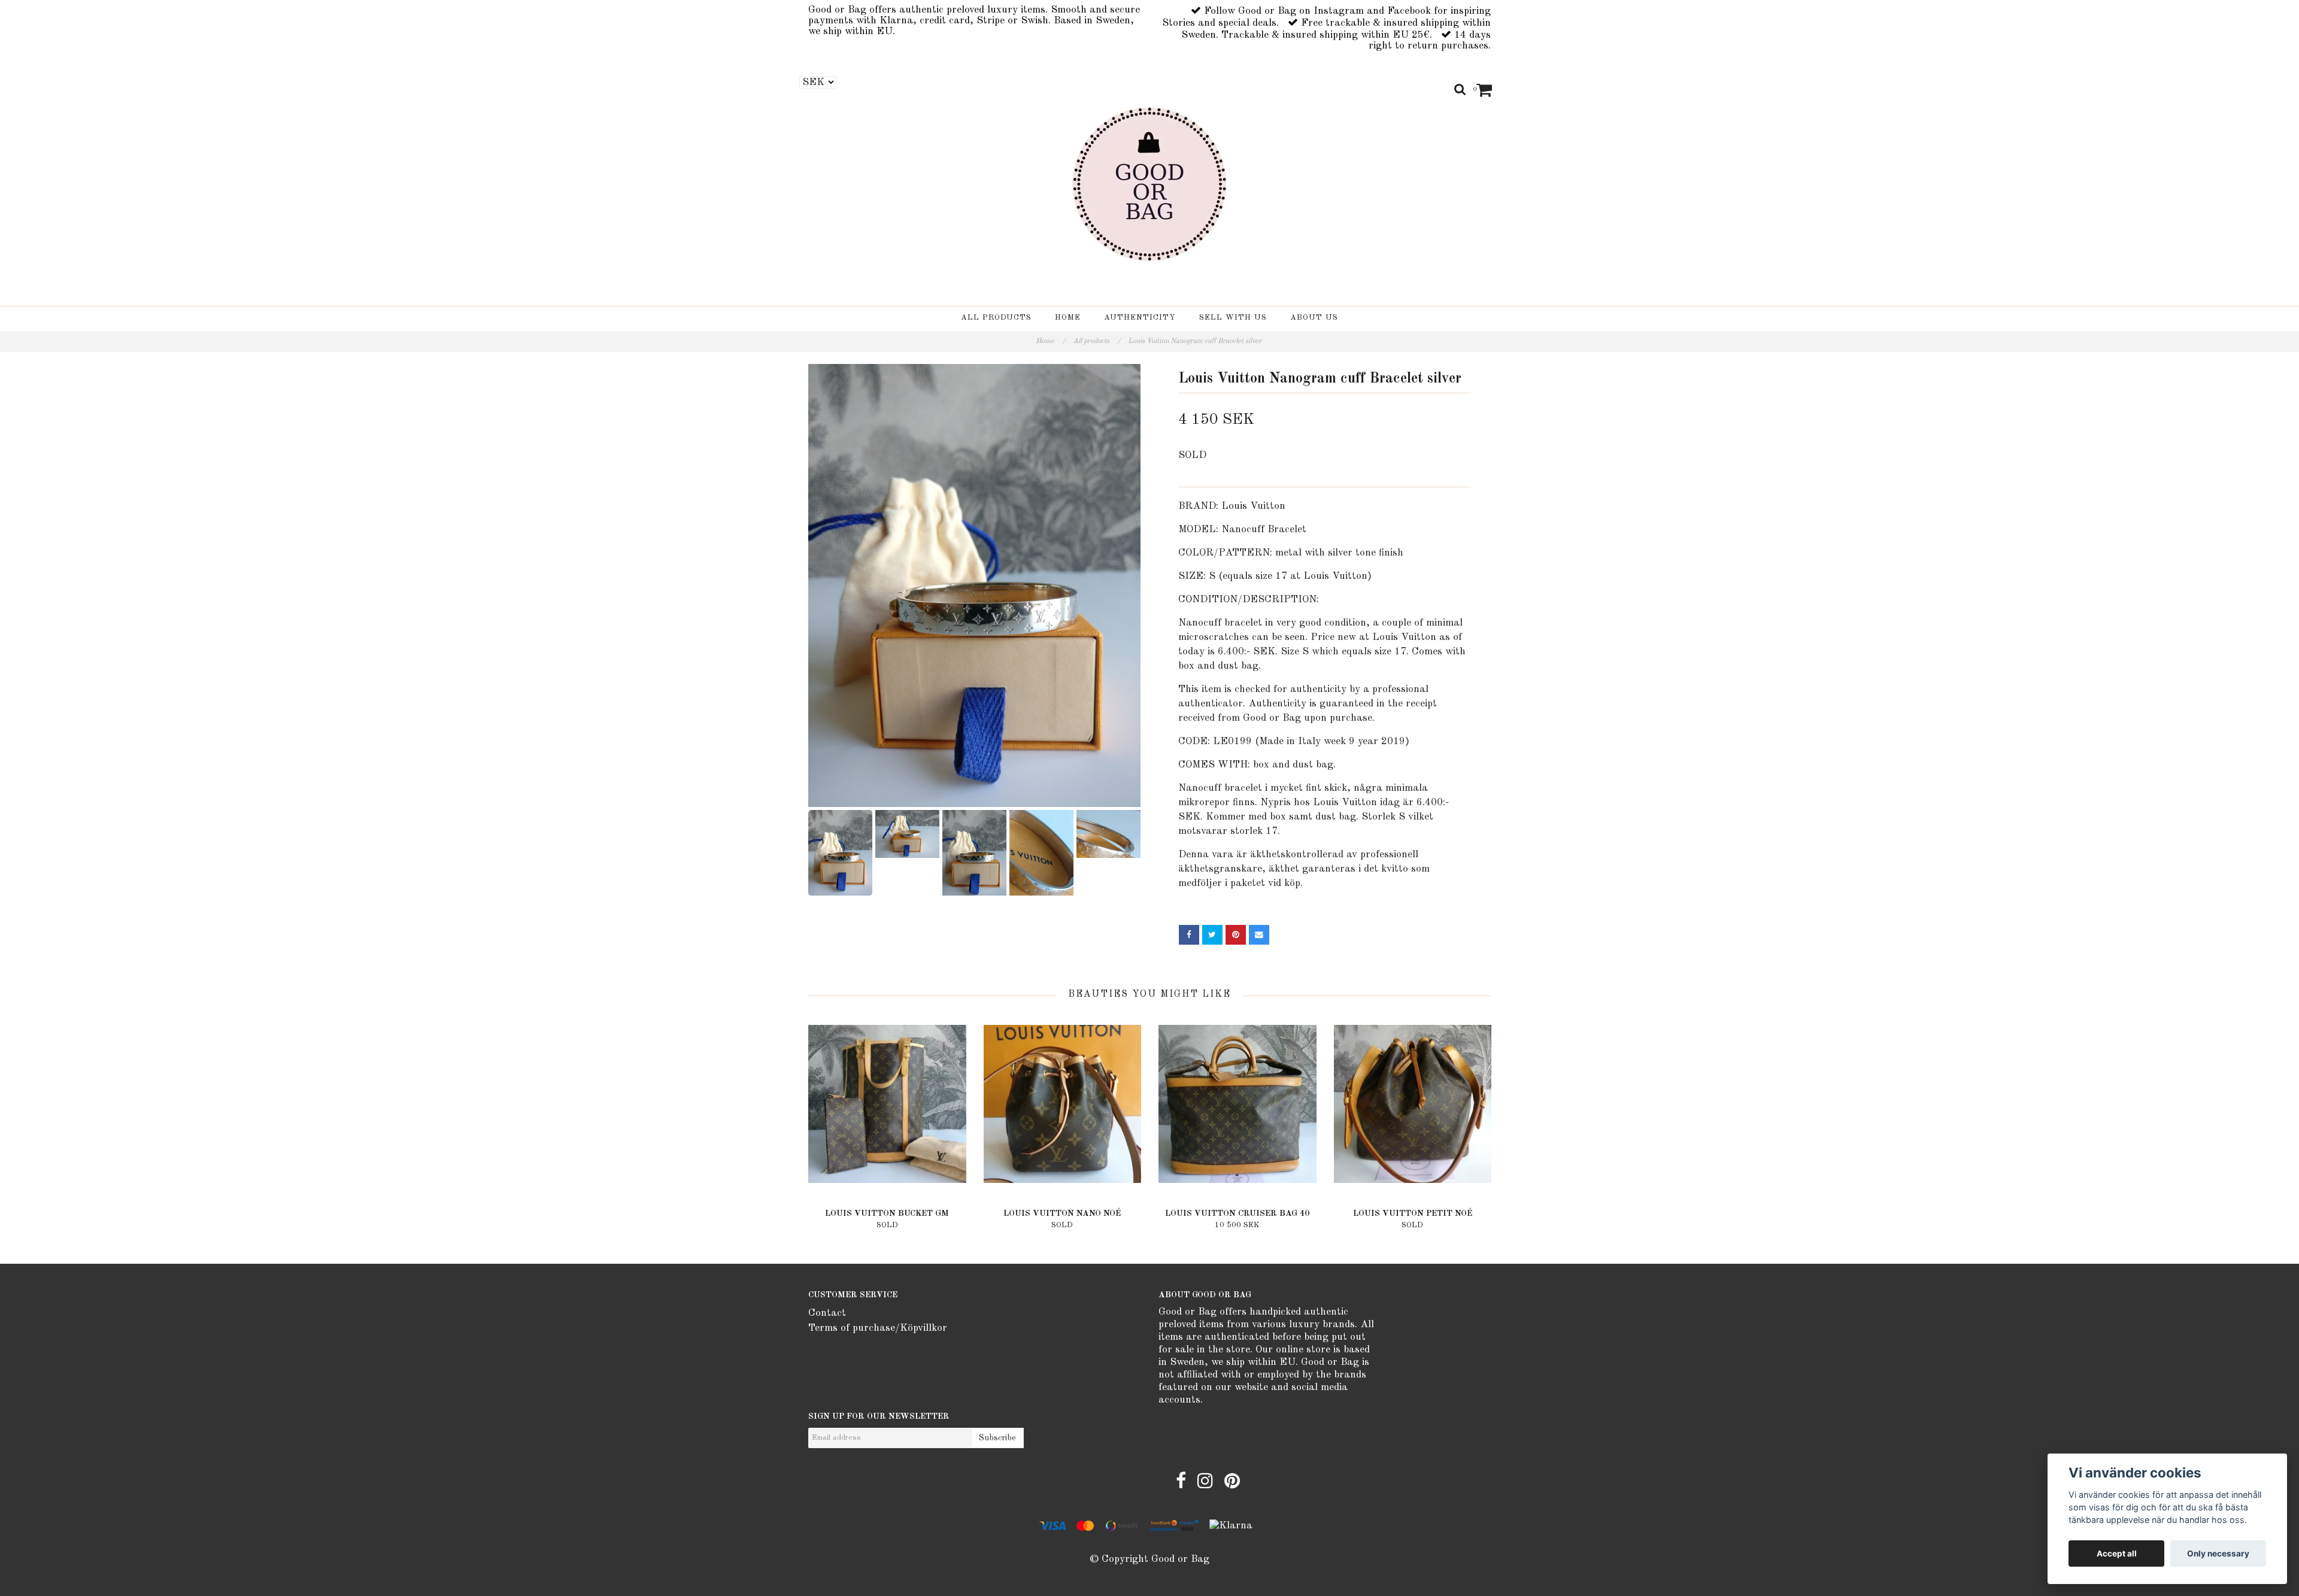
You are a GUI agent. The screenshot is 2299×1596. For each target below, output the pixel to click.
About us (1314, 318)
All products (996, 318)
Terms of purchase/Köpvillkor (878, 1328)
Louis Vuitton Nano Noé (1062, 1213)
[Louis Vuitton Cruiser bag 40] (1238, 1104)
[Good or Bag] (1149, 184)
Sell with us (1233, 318)
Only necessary (2218, 1553)
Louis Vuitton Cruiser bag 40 (1237, 1213)
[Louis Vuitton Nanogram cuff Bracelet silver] (974, 585)
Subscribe (997, 1438)
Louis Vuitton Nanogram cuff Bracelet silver (1196, 341)
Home (1068, 318)
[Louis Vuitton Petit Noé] (1413, 1104)
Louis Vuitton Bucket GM (887, 1213)
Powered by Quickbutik (1149, 1573)
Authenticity (1140, 318)
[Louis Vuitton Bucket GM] (887, 1104)
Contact (827, 1313)
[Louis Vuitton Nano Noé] (1063, 1104)
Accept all (2117, 1553)
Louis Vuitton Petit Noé (1413, 1213)
